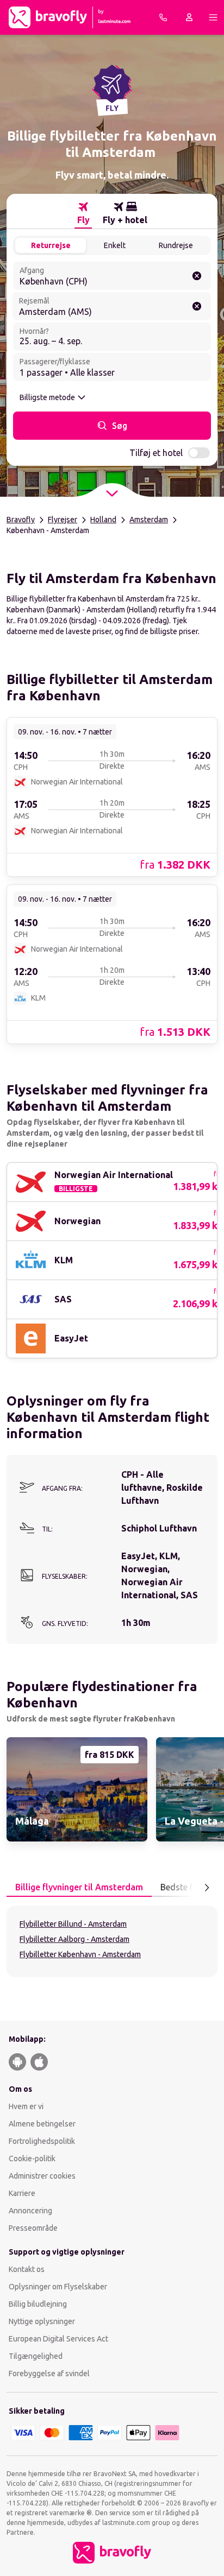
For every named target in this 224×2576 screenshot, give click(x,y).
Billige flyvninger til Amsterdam (79, 1887)
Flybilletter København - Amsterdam (80, 1954)
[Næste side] (207, 1888)
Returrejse (51, 245)
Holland (103, 520)
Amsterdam (149, 520)
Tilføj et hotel (156, 453)
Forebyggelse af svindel (49, 2374)
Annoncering (30, 2211)
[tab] (83, 213)
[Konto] (189, 17)
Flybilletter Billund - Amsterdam (73, 1924)
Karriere (22, 2193)
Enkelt (115, 245)
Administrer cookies (42, 2176)
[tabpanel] (112, 1941)
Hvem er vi (26, 2106)
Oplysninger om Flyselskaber (58, 2287)
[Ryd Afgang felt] (197, 276)
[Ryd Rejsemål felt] (197, 306)
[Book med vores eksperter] (163, 17)
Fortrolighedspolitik (42, 2141)
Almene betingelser (42, 2124)
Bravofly (21, 520)
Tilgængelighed (36, 2356)
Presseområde (33, 2228)
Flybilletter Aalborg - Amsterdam (74, 1939)
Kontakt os (27, 2269)
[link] (112, 796)
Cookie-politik (32, 2159)
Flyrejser (63, 520)
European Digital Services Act (58, 2339)
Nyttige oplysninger (42, 2321)
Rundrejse (176, 245)
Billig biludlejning (38, 2304)
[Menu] (213, 17)
